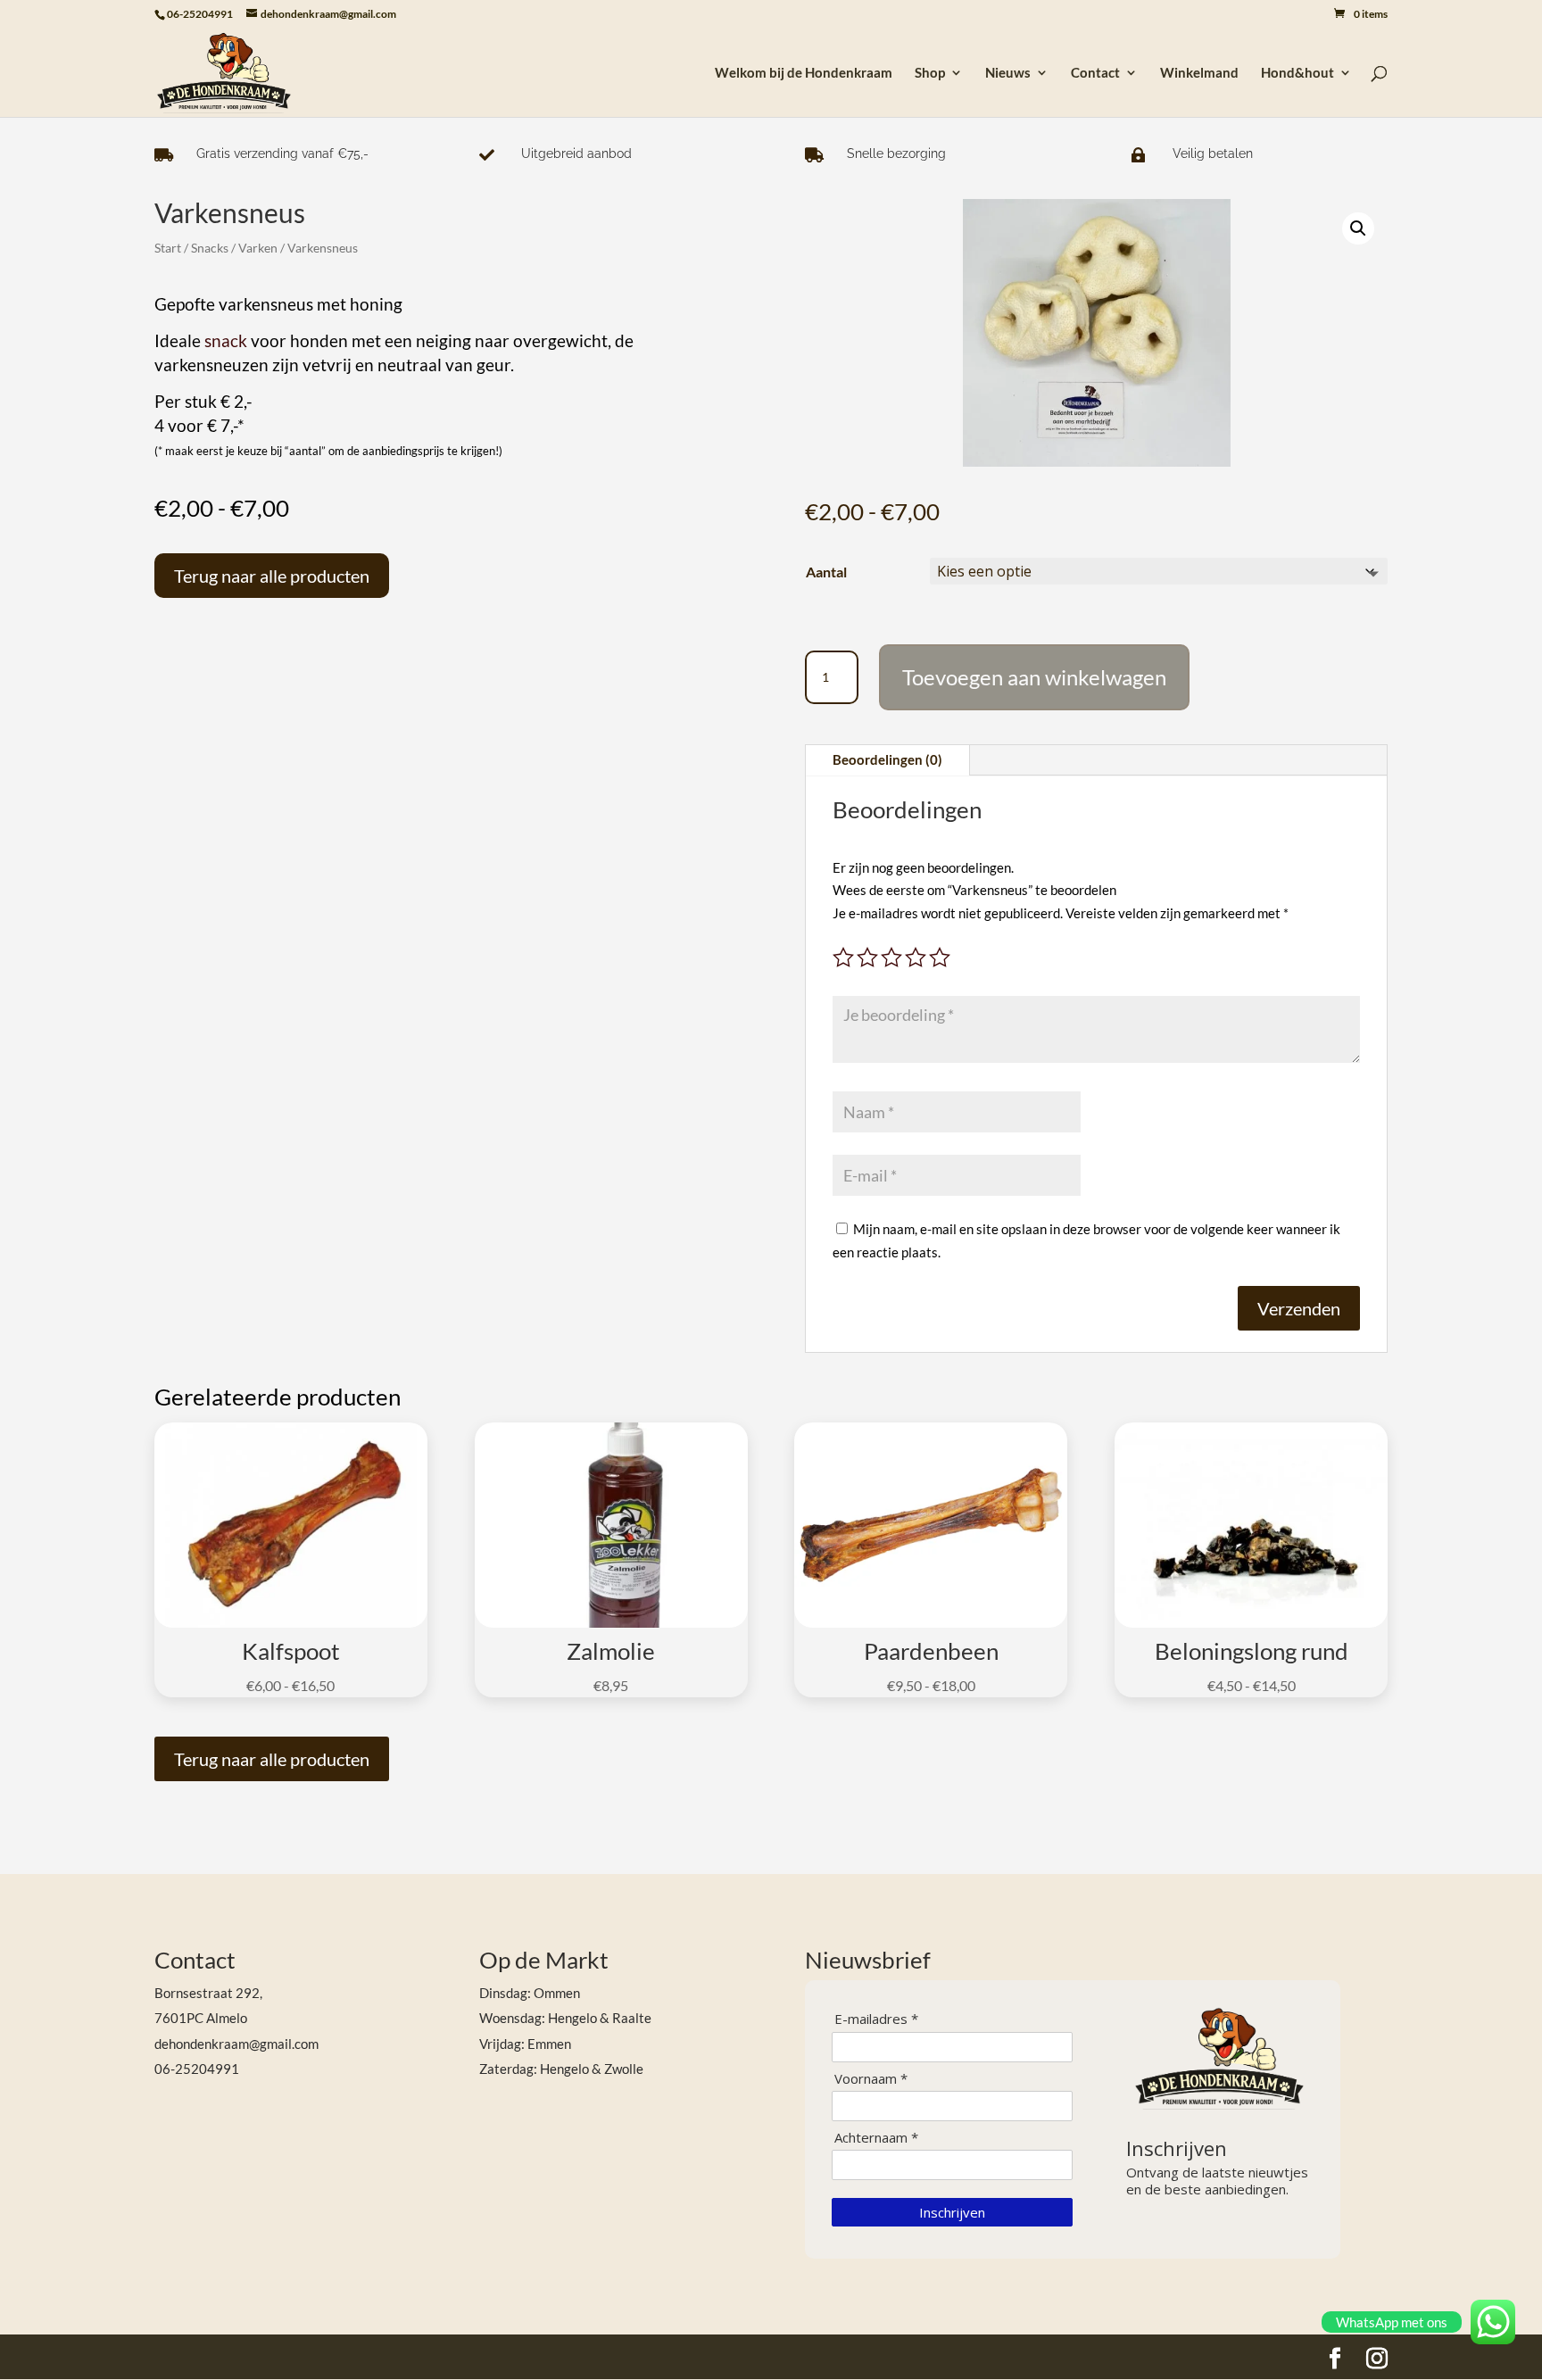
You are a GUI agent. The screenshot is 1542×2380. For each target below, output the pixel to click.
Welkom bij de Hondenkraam (804, 73)
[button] (1358, 228)
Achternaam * (876, 2138)
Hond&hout (1297, 73)
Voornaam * (871, 2079)
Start (168, 248)
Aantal (826, 572)
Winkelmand (1199, 73)
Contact (1095, 73)
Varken (258, 248)
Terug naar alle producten (272, 576)
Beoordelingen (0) (887, 759)
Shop (930, 73)
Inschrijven (952, 2212)
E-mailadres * (876, 2019)
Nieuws (1008, 73)
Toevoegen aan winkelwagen (1034, 677)
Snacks (210, 248)
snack (226, 341)
